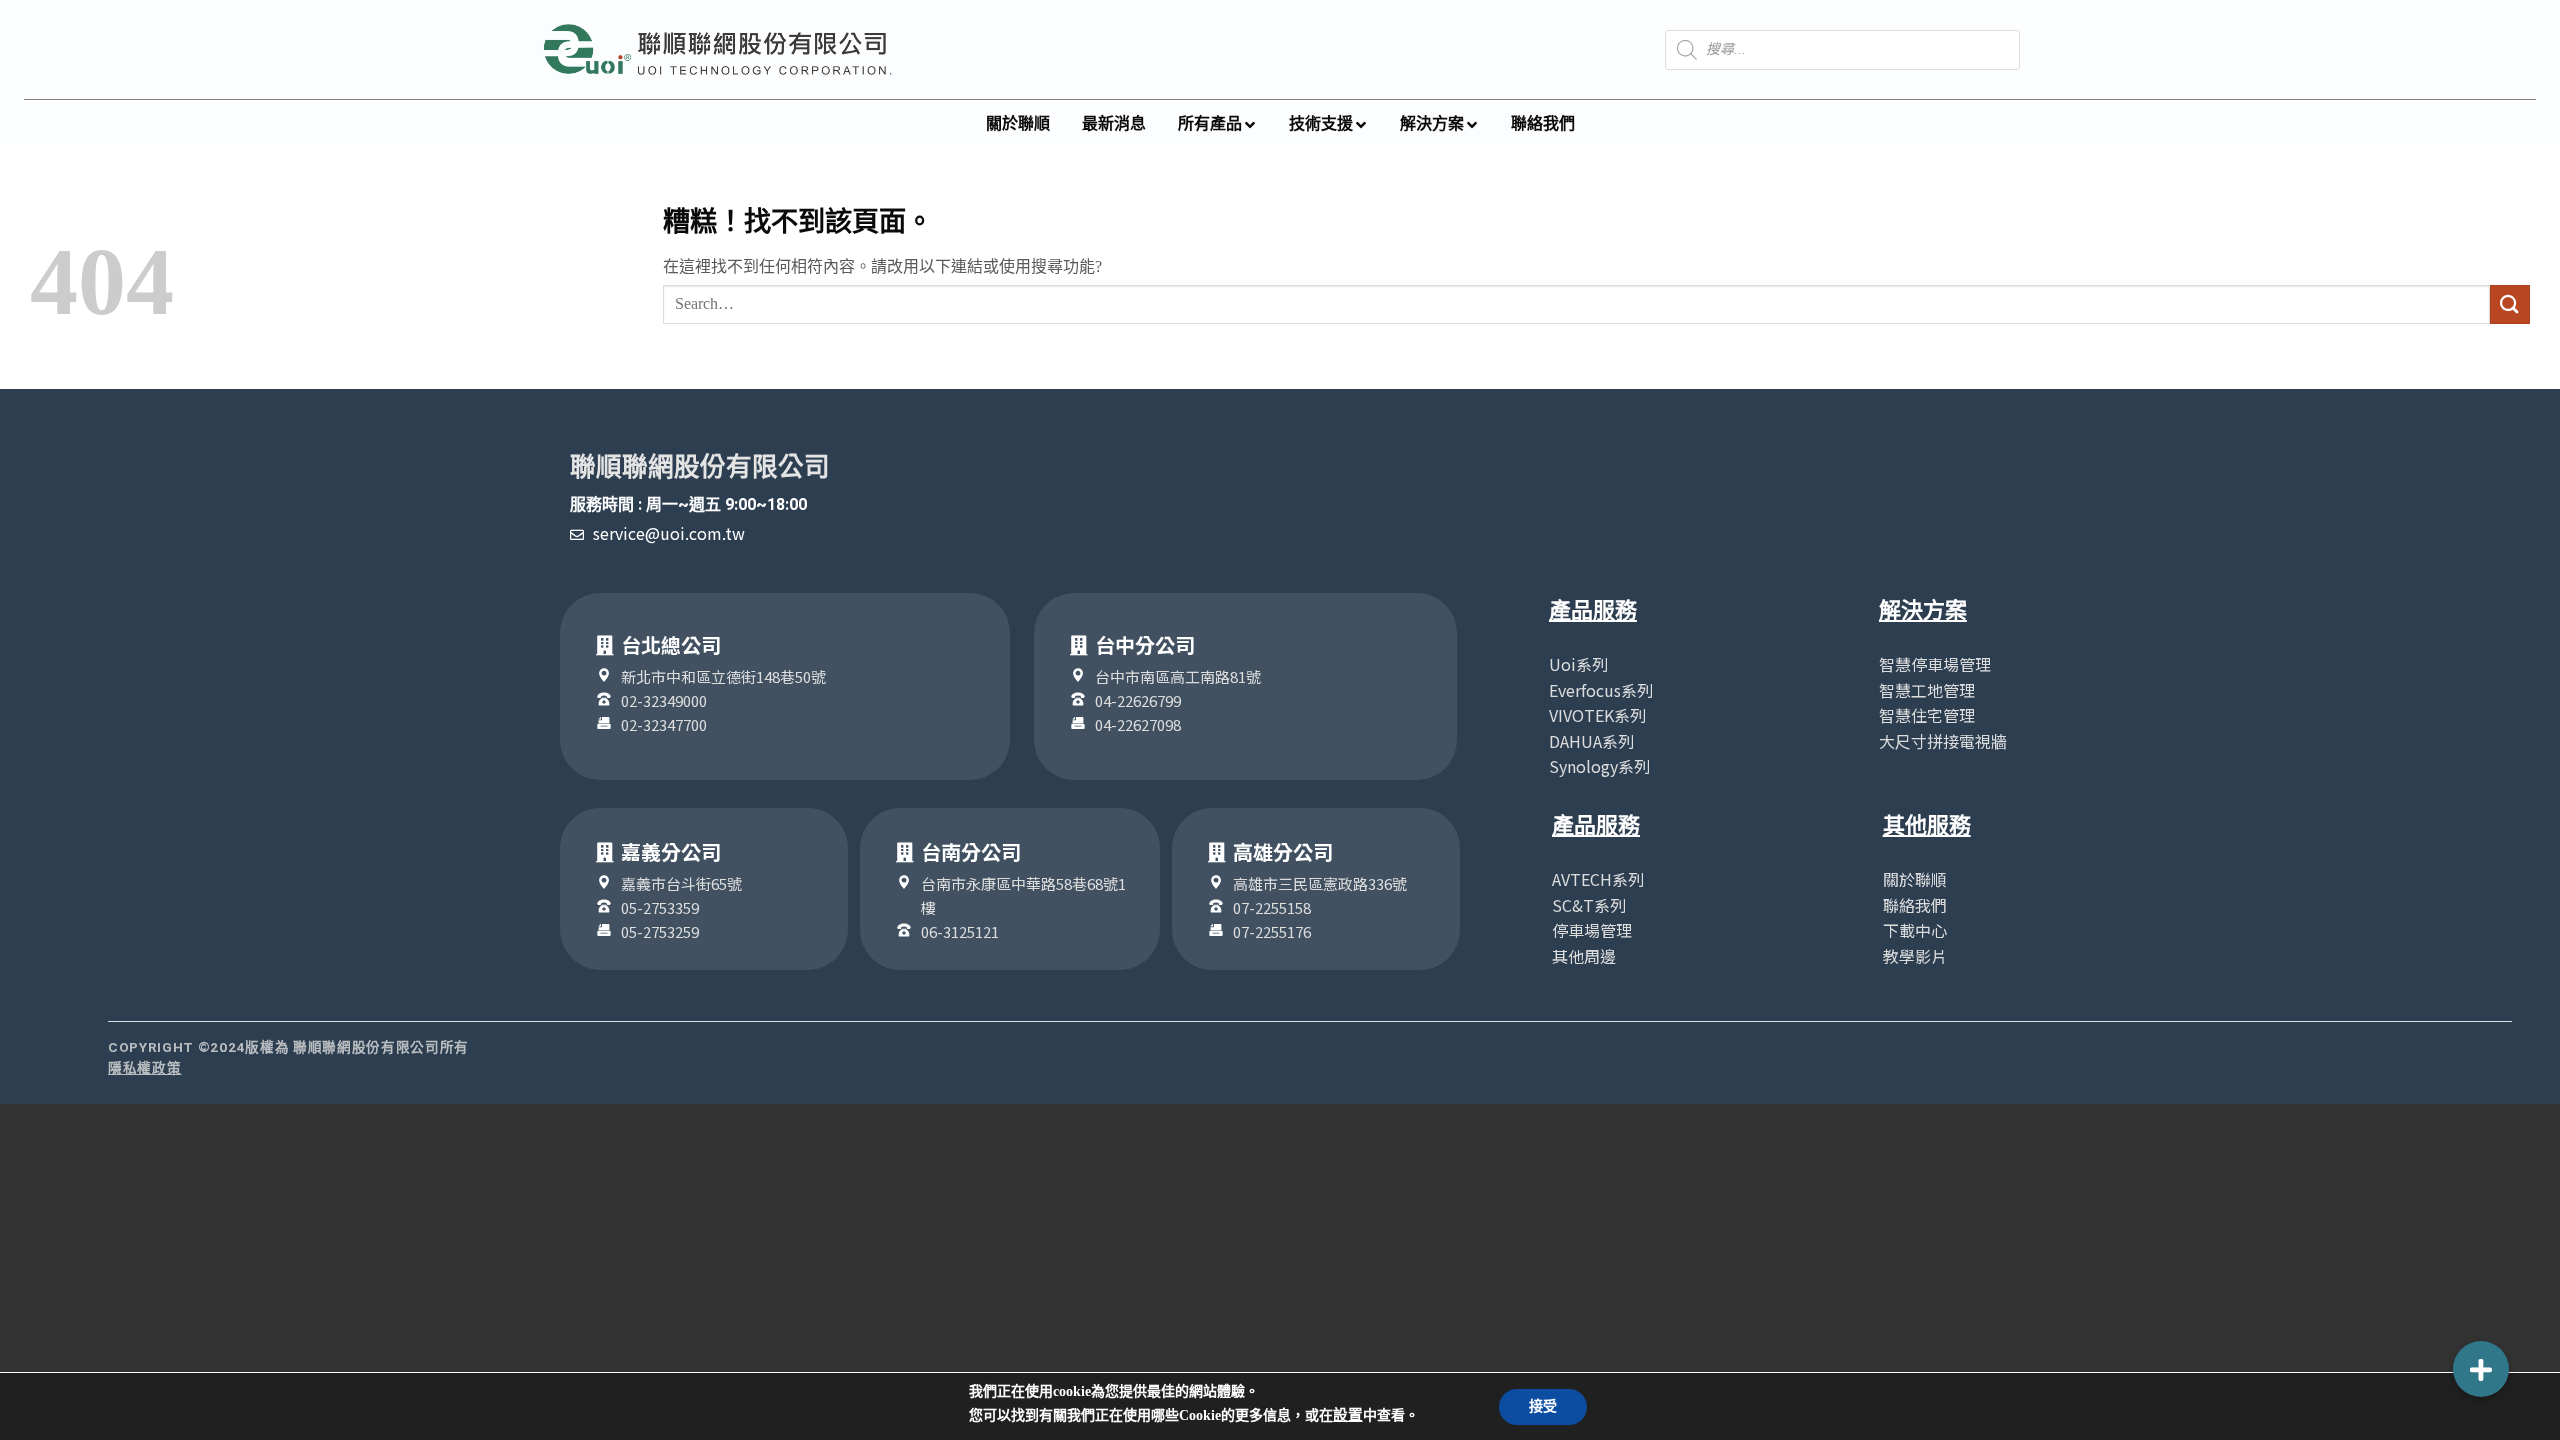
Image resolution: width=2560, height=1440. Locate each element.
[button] (2481, 1369)
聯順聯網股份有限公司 (700, 467)
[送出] (2510, 304)
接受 (1543, 1406)
